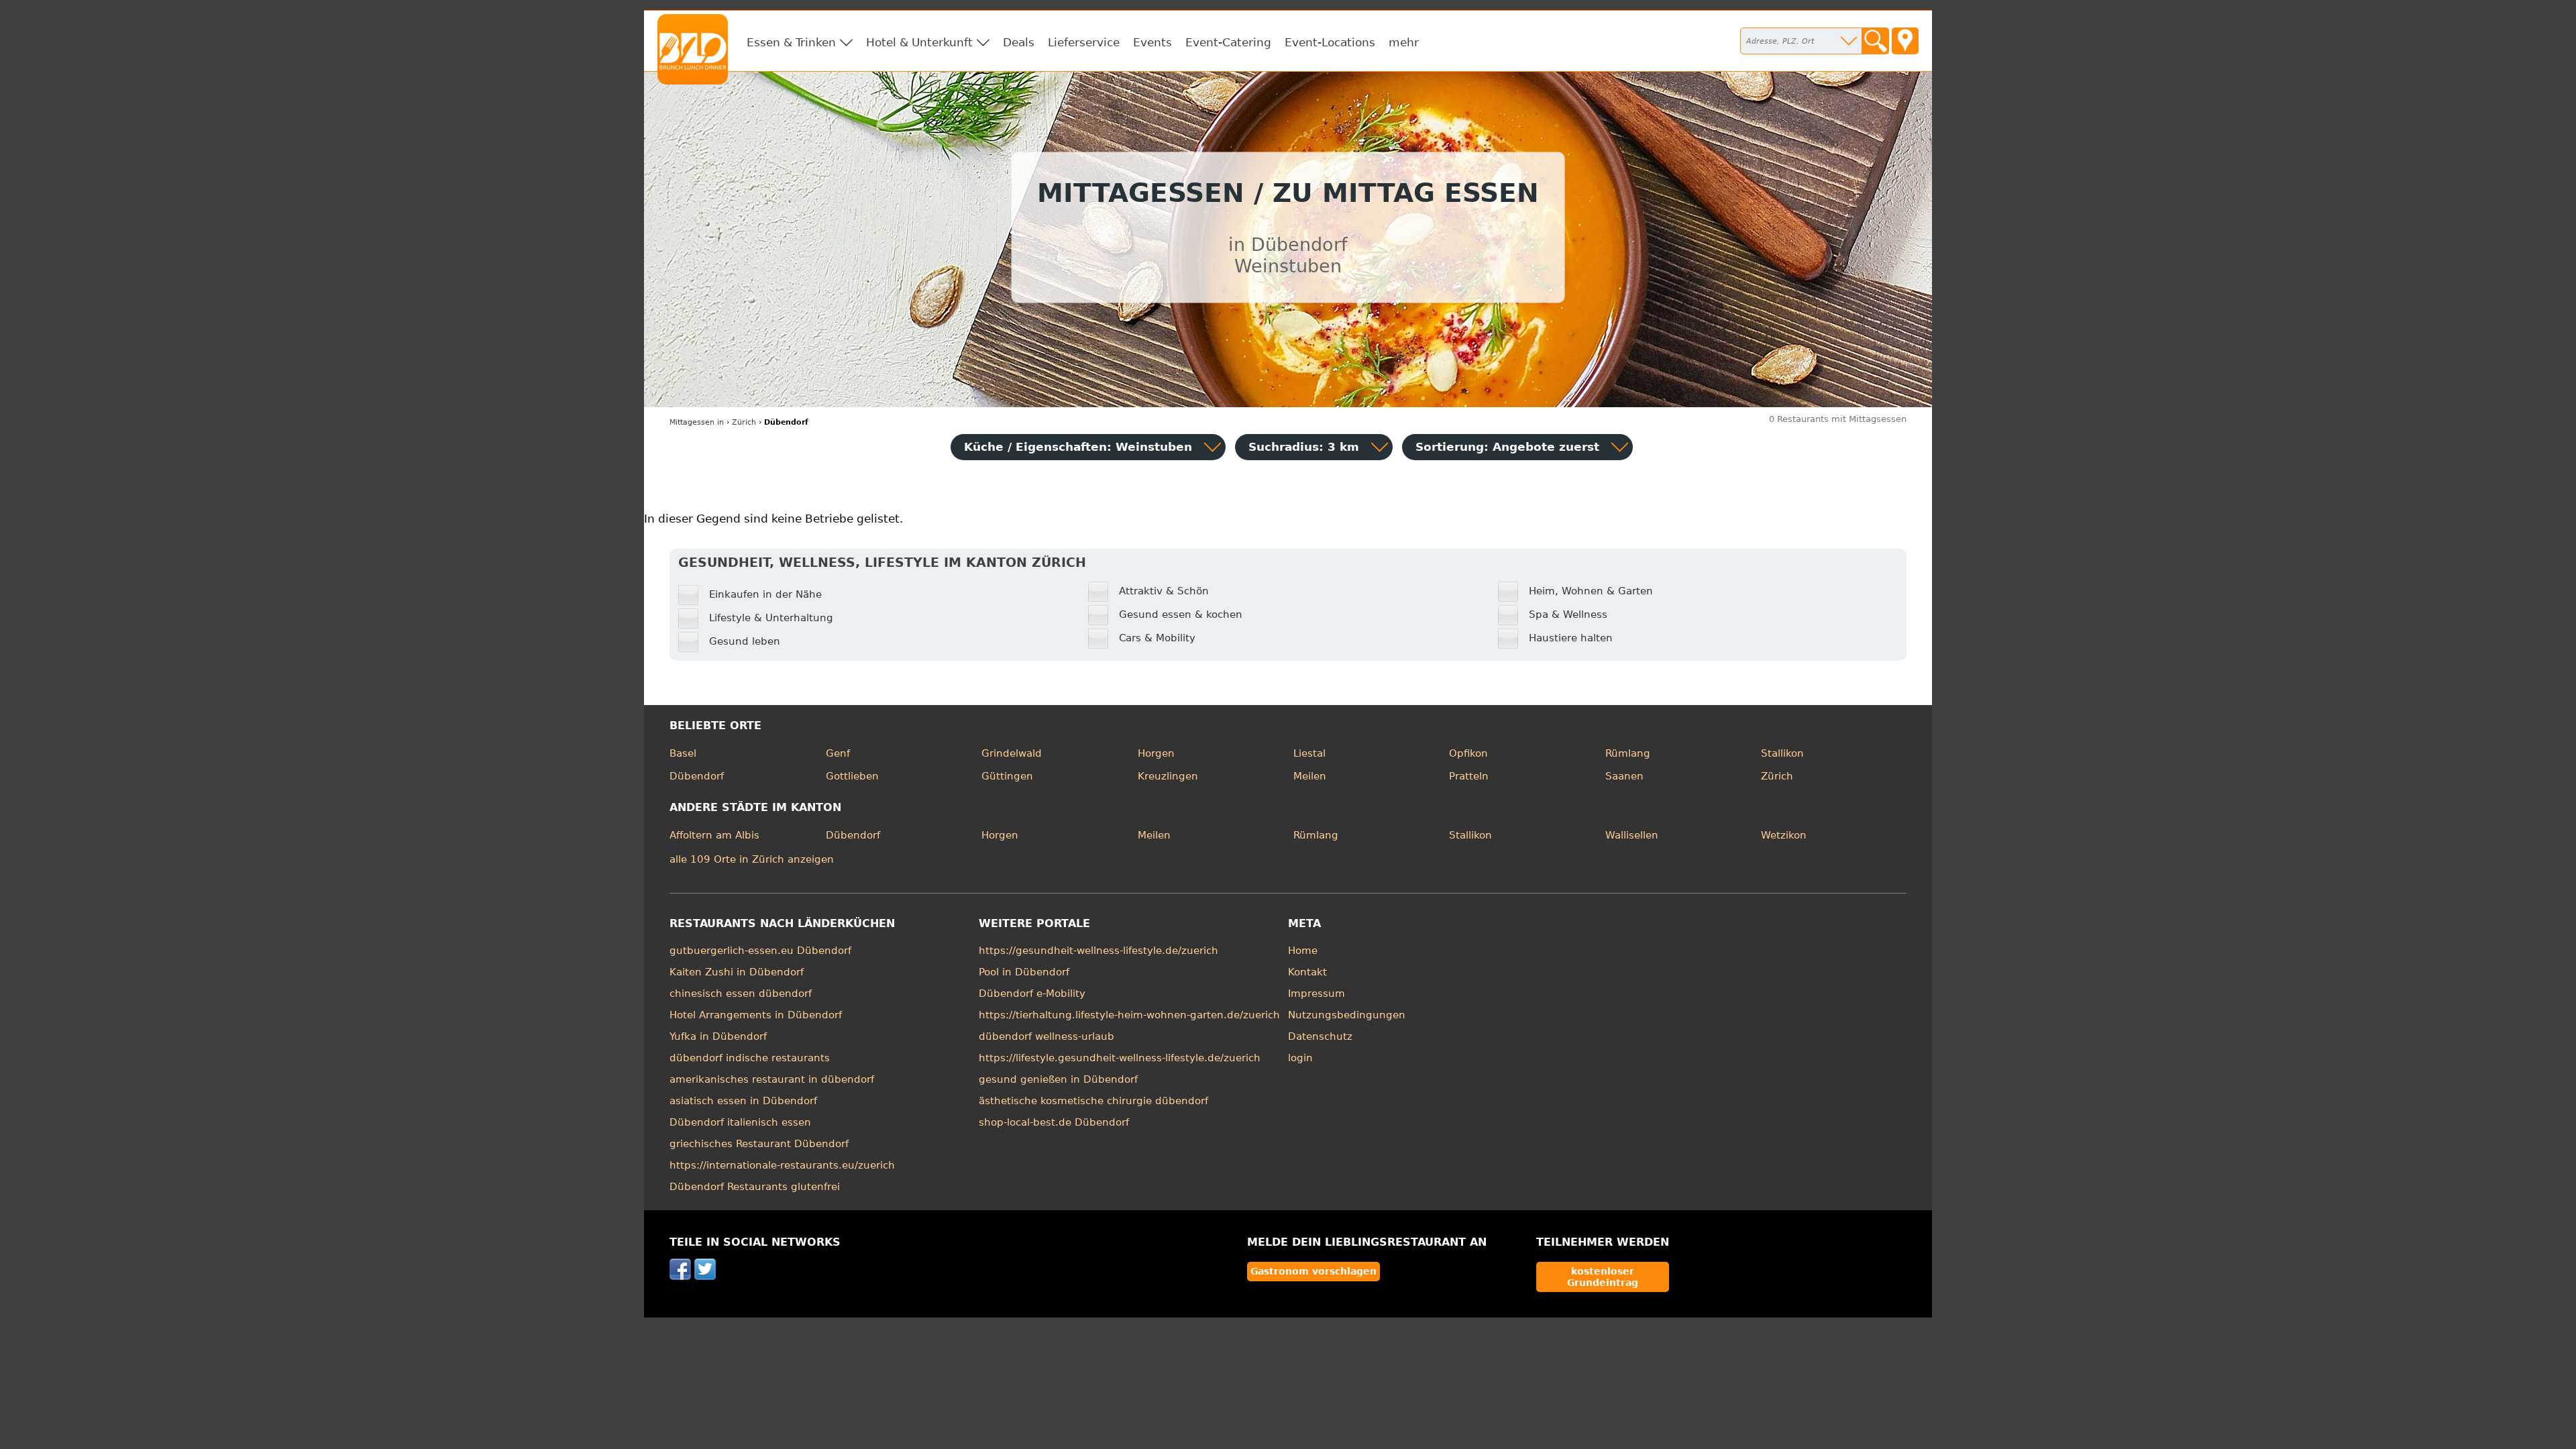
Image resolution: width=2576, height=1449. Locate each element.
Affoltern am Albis (714, 835)
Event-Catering (1228, 42)
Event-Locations (1330, 42)
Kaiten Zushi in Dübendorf (737, 972)
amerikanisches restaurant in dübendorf (772, 1079)
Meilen (1310, 776)
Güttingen (1007, 776)
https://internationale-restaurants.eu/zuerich (782, 1165)
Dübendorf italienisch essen (740, 1122)
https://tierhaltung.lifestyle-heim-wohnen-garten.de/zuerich (1129, 1015)
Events (1152, 42)
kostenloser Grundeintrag (1603, 1277)
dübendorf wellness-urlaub (1046, 1036)
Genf (838, 753)
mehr (1404, 42)
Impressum (1317, 994)
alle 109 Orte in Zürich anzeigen (752, 859)
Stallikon (1782, 753)
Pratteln (1469, 776)
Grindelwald (1012, 753)
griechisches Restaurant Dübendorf (759, 1144)
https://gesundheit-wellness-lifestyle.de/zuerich (1098, 951)
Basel (683, 753)
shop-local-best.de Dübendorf (1054, 1122)
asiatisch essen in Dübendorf (743, 1101)
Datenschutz (1320, 1036)
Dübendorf (697, 776)
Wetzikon (1784, 835)
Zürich (1777, 776)
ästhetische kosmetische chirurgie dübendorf (1093, 1101)
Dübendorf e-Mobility (1032, 994)
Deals (1019, 42)
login (1300, 1058)
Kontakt (1307, 972)
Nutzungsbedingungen (1347, 1015)
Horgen (1156, 753)
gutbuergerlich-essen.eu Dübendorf (760, 951)
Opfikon (1468, 753)
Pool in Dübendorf (1024, 972)
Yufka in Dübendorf (718, 1036)
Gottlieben (852, 776)
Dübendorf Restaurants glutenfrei (755, 1187)
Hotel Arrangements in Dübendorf (756, 1015)
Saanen (1624, 776)
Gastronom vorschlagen (1313, 1271)
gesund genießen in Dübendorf (1058, 1079)
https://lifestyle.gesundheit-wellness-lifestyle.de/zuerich (1120, 1058)
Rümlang (1628, 753)
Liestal (1309, 753)
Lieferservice (1084, 42)
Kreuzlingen (1168, 776)
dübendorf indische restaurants (750, 1058)
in (697, 422)
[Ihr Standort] (1905, 41)
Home (1303, 951)
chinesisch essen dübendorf (741, 994)
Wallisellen (1632, 835)
